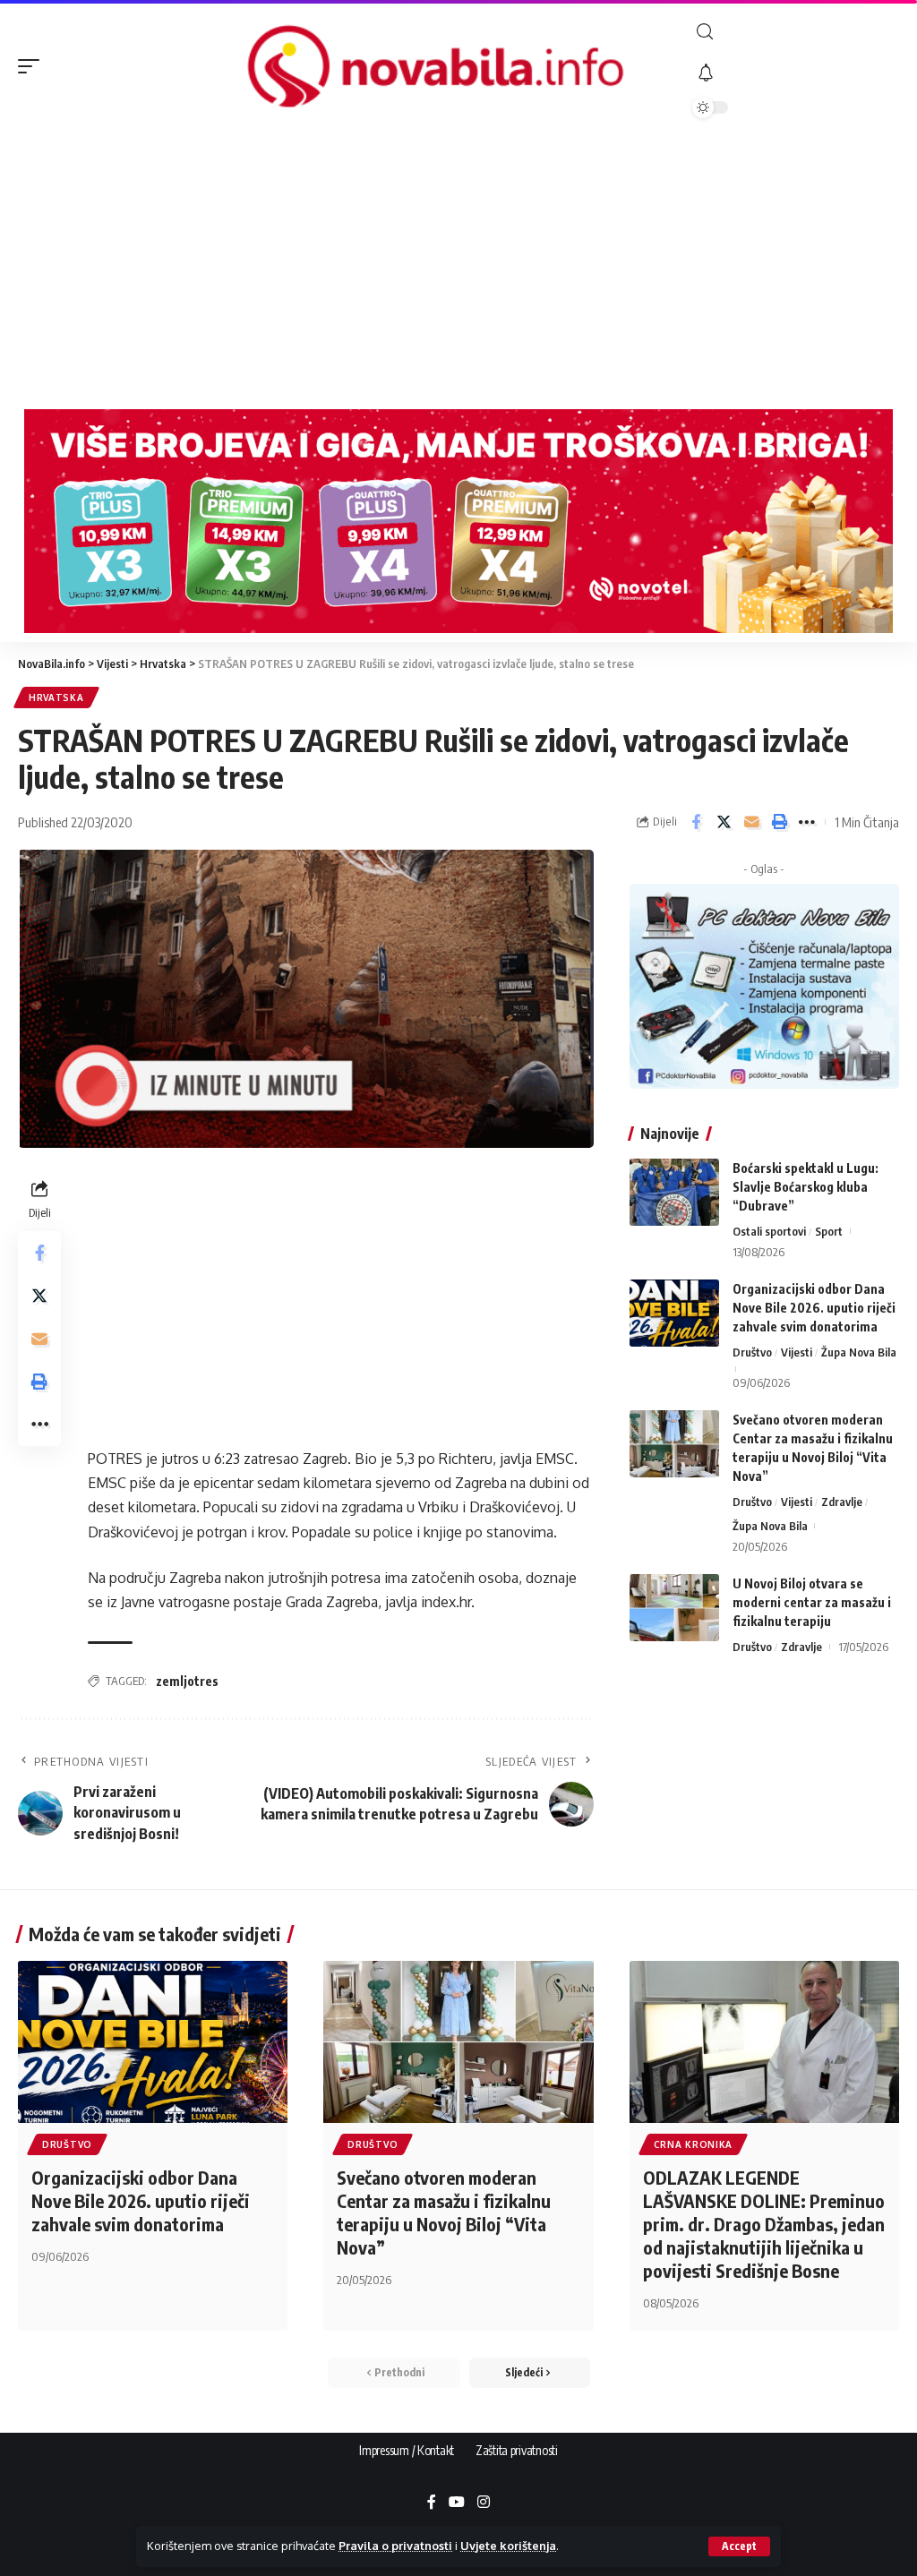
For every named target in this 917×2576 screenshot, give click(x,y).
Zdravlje (842, 1502)
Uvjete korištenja (508, 2546)
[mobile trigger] (33, 66)
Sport (829, 1231)
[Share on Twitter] (724, 822)
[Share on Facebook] (696, 822)
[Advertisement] (458, 266)
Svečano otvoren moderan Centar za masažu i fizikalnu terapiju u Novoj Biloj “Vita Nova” (444, 2212)
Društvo (752, 1352)
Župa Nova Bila (859, 1352)
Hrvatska (56, 697)
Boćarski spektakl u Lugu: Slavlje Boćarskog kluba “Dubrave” (806, 1187)
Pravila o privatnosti (395, 2546)
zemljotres (187, 1681)
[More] (807, 822)
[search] (796, 32)
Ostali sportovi (769, 1231)
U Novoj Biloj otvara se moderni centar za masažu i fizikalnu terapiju (812, 1602)
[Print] (779, 822)
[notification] (796, 73)
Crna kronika (693, 2144)
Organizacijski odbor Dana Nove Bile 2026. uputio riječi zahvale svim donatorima (814, 1308)
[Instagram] (484, 2503)
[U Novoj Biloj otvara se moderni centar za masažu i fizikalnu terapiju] (674, 1608)
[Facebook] (432, 2503)
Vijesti (797, 1352)
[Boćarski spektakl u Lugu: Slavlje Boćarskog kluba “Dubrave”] (674, 1192)
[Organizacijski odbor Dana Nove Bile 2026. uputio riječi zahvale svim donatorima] (674, 1313)
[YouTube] (457, 2503)
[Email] (751, 822)
